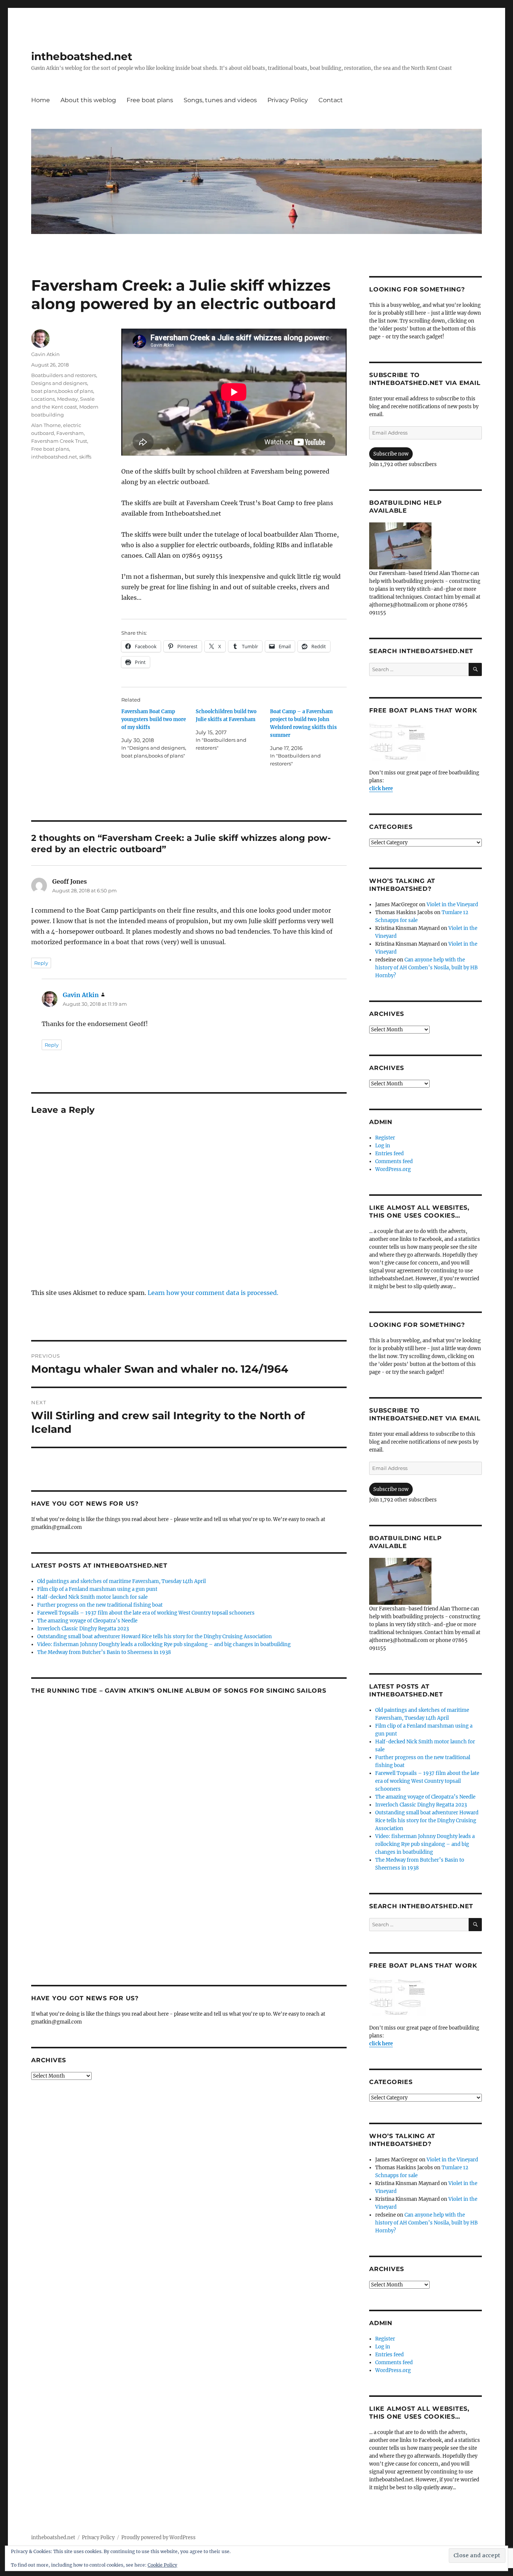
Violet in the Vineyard (452, 905)
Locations (43, 399)
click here (381, 788)
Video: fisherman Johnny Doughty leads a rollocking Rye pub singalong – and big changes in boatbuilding (164, 1644)
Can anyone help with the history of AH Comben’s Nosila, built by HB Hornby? (426, 968)
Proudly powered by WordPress (158, 2538)
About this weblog (88, 100)
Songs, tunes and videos (220, 100)
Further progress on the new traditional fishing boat (100, 1605)
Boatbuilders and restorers (64, 375)
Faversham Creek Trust (59, 441)
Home (41, 100)
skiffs (85, 457)
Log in (383, 1146)
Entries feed (389, 1154)
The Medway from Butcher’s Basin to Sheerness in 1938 (104, 1652)
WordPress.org (393, 1169)
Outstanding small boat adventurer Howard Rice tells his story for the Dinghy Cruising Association (155, 1637)
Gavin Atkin (45, 354)
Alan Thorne (46, 425)
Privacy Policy (288, 100)
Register (385, 1138)
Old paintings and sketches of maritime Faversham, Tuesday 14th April (121, 1581)
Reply (41, 963)
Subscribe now (391, 454)
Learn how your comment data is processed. (213, 1293)
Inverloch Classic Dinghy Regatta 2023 (83, 1629)
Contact (331, 100)
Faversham (70, 433)
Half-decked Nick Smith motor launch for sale (92, 1597)
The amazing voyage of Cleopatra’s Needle (87, 1621)
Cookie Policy (162, 2565)
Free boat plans (150, 100)
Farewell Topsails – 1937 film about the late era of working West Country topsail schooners (146, 1613)
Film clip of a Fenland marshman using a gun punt (97, 1589)
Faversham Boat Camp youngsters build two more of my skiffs (154, 719)
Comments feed (394, 1161)
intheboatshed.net (82, 56)
